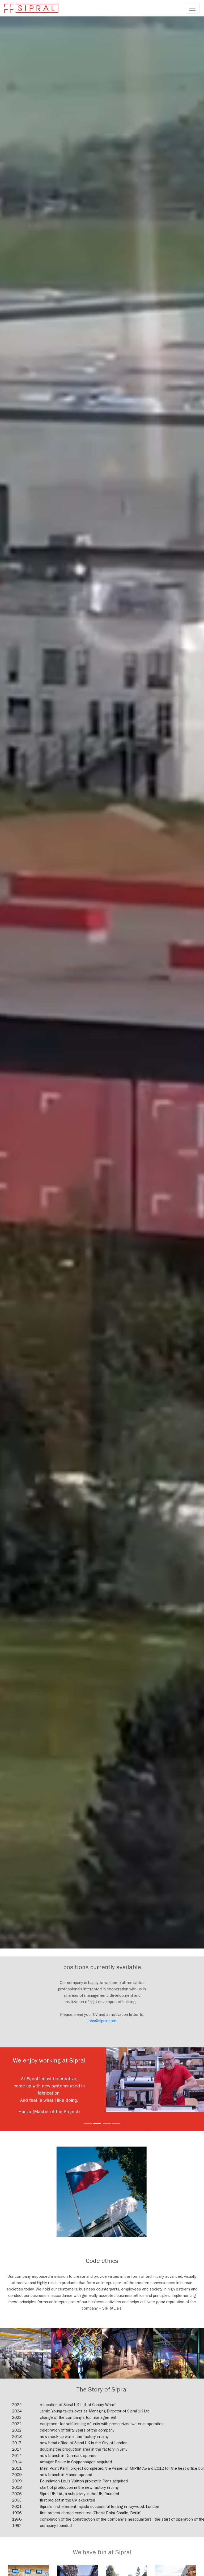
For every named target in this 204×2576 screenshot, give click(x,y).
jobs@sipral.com (102, 2021)
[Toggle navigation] (192, 8)
